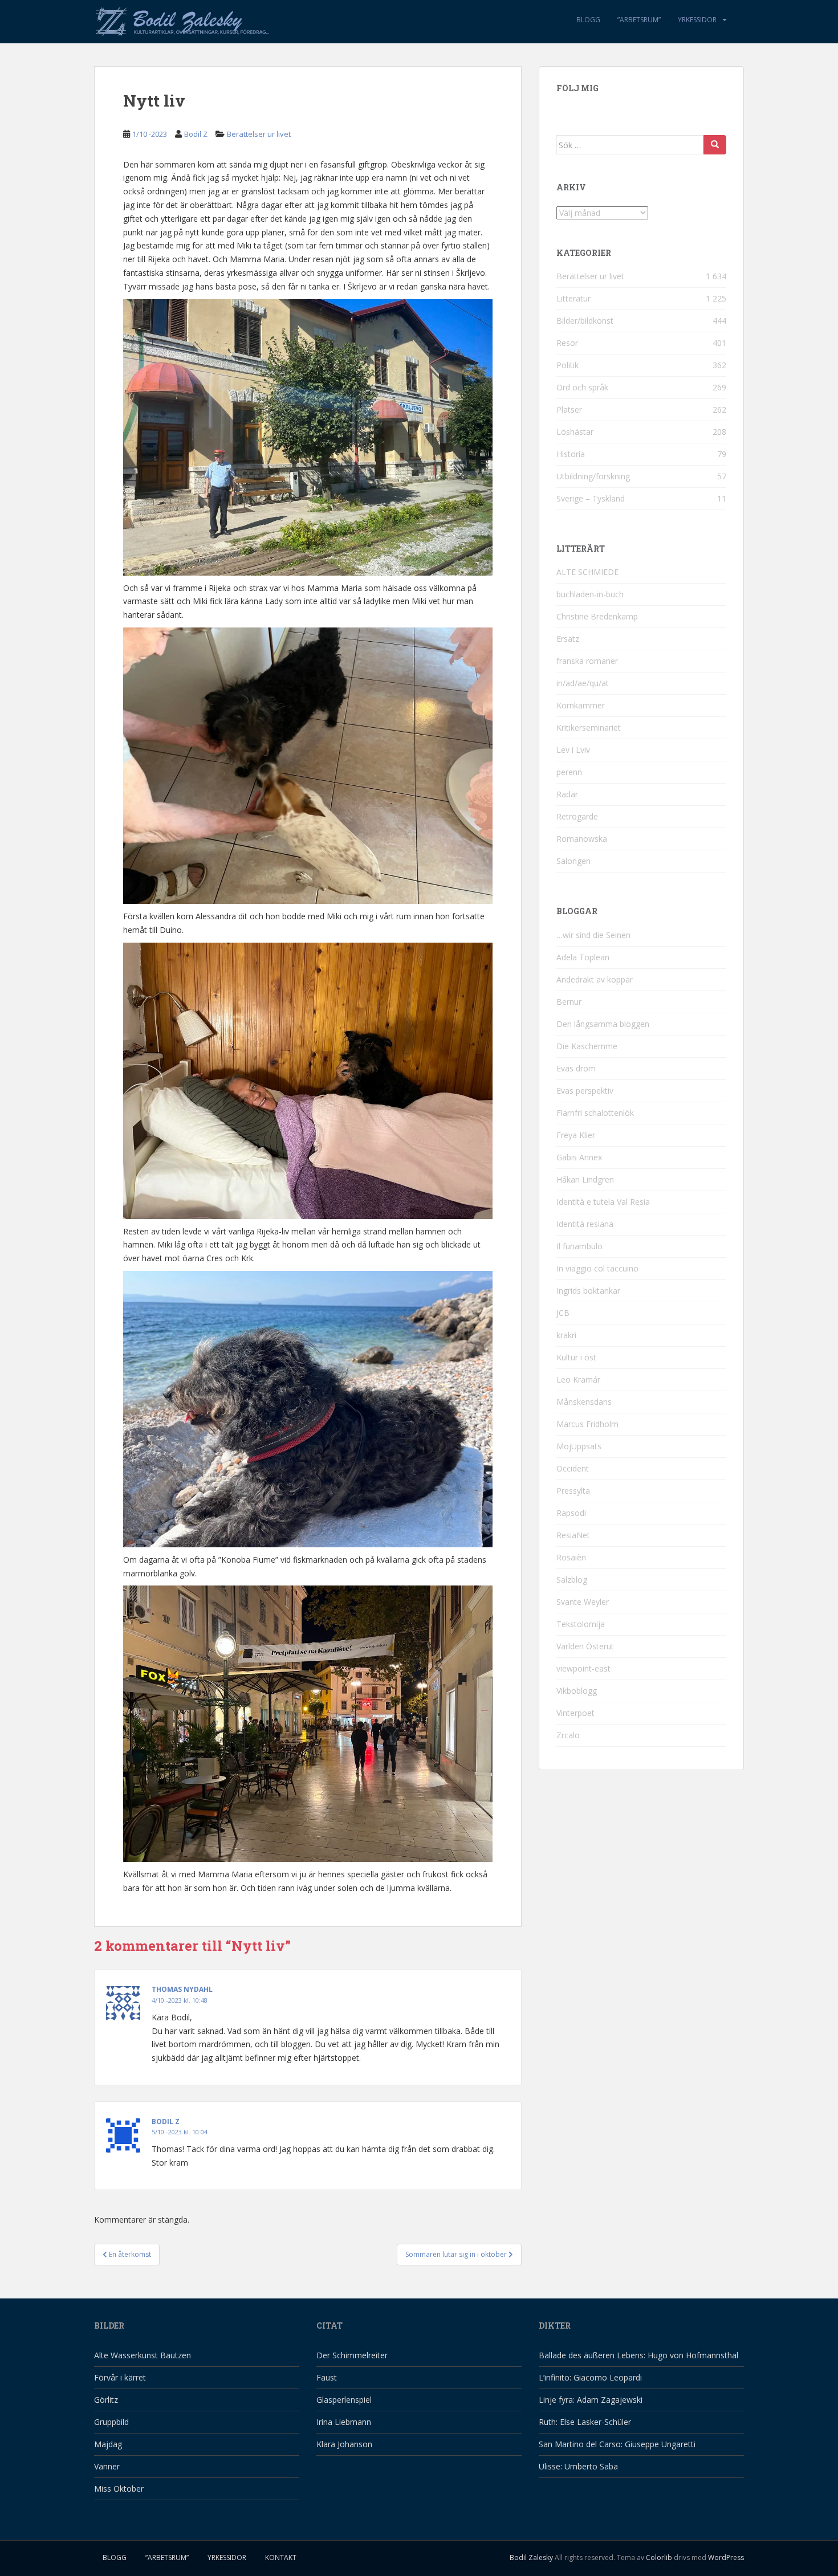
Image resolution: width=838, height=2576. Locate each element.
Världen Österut (585, 1646)
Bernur (569, 1002)
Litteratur (573, 298)
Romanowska (582, 839)
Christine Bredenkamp (597, 616)
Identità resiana (585, 1224)
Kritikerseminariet (589, 727)
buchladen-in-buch (590, 594)
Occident (573, 1468)
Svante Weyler (583, 1602)
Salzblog (572, 1580)
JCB (563, 1313)
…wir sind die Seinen (593, 935)
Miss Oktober (119, 2489)
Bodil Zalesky (531, 2557)
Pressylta (573, 1491)
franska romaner (587, 661)
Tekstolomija (581, 1624)
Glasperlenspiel (344, 2400)
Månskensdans (584, 1402)
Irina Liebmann (344, 2422)
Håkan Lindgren (585, 1179)
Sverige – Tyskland (591, 498)
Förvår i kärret (120, 2377)
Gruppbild (111, 2422)
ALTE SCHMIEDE (587, 572)
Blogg (588, 20)
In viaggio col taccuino (597, 1268)
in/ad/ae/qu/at (583, 683)
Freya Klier (576, 1135)
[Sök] (715, 145)
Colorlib (659, 2557)
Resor (567, 343)
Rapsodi (571, 1513)
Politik (568, 365)
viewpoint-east (583, 1668)
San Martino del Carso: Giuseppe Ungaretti (617, 2444)
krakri (566, 1335)
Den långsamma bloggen (603, 1024)
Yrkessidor (697, 20)
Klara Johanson (344, 2444)
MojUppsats (579, 1446)
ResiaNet (573, 1535)
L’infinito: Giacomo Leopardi (590, 2377)
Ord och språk (582, 387)
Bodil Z (196, 134)
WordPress (726, 2557)
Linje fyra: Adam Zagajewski (591, 2400)
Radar (567, 794)
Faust (327, 2377)
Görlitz (106, 2400)
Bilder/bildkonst (585, 321)
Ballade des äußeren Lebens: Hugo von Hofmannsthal (638, 2355)
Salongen (573, 861)
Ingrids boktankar (588, 1291)
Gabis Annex (579, 1157)
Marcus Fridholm (587, 1424)
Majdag (108, 2444)
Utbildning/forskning (593, 476)
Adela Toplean (583, 957)
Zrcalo (568, 1735)
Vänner (107, 2466)
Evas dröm (576, 1068)
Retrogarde (577, 816)
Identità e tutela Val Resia (603, 1202)
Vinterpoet (575, 1713)
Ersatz (568, 639)
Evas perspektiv (585, 1091)
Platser (569, 409)
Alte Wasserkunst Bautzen (143, 2355)
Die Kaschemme (587, 1046)
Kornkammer (581, 705)
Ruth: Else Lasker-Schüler (585, 2422)
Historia (571, 454)
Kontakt (281, 2557)
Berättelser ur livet (259, 134)
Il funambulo (579, 1246)
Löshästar (575, 432)
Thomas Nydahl (182, 1989)
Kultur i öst (576, 1357)
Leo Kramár (578, 1379)
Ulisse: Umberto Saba (578, 2466)
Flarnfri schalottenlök (595, 1113)
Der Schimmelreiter (352, 2355)
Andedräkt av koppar (595, 979)
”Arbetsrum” (639, 20)
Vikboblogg (577, 1691)
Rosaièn (571, 1557)
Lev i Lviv (573, 750)
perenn (569, 772)
